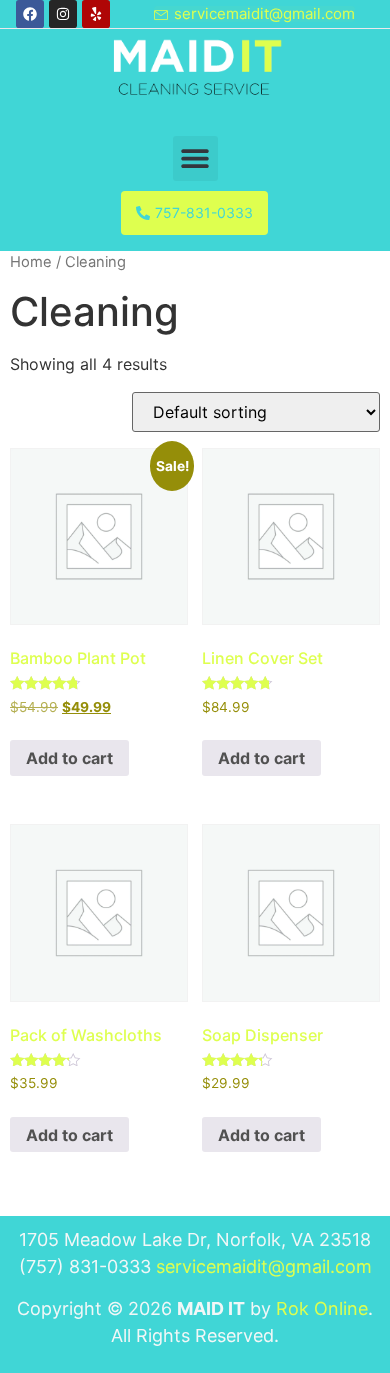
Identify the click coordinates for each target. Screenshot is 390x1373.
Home (31, 262)
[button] (195, 158)
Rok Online (322, 1308)
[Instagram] (63, 14)
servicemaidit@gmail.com (264, 1266)
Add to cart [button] (69, 758)
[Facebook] (30, 14)
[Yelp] (96, 14)
